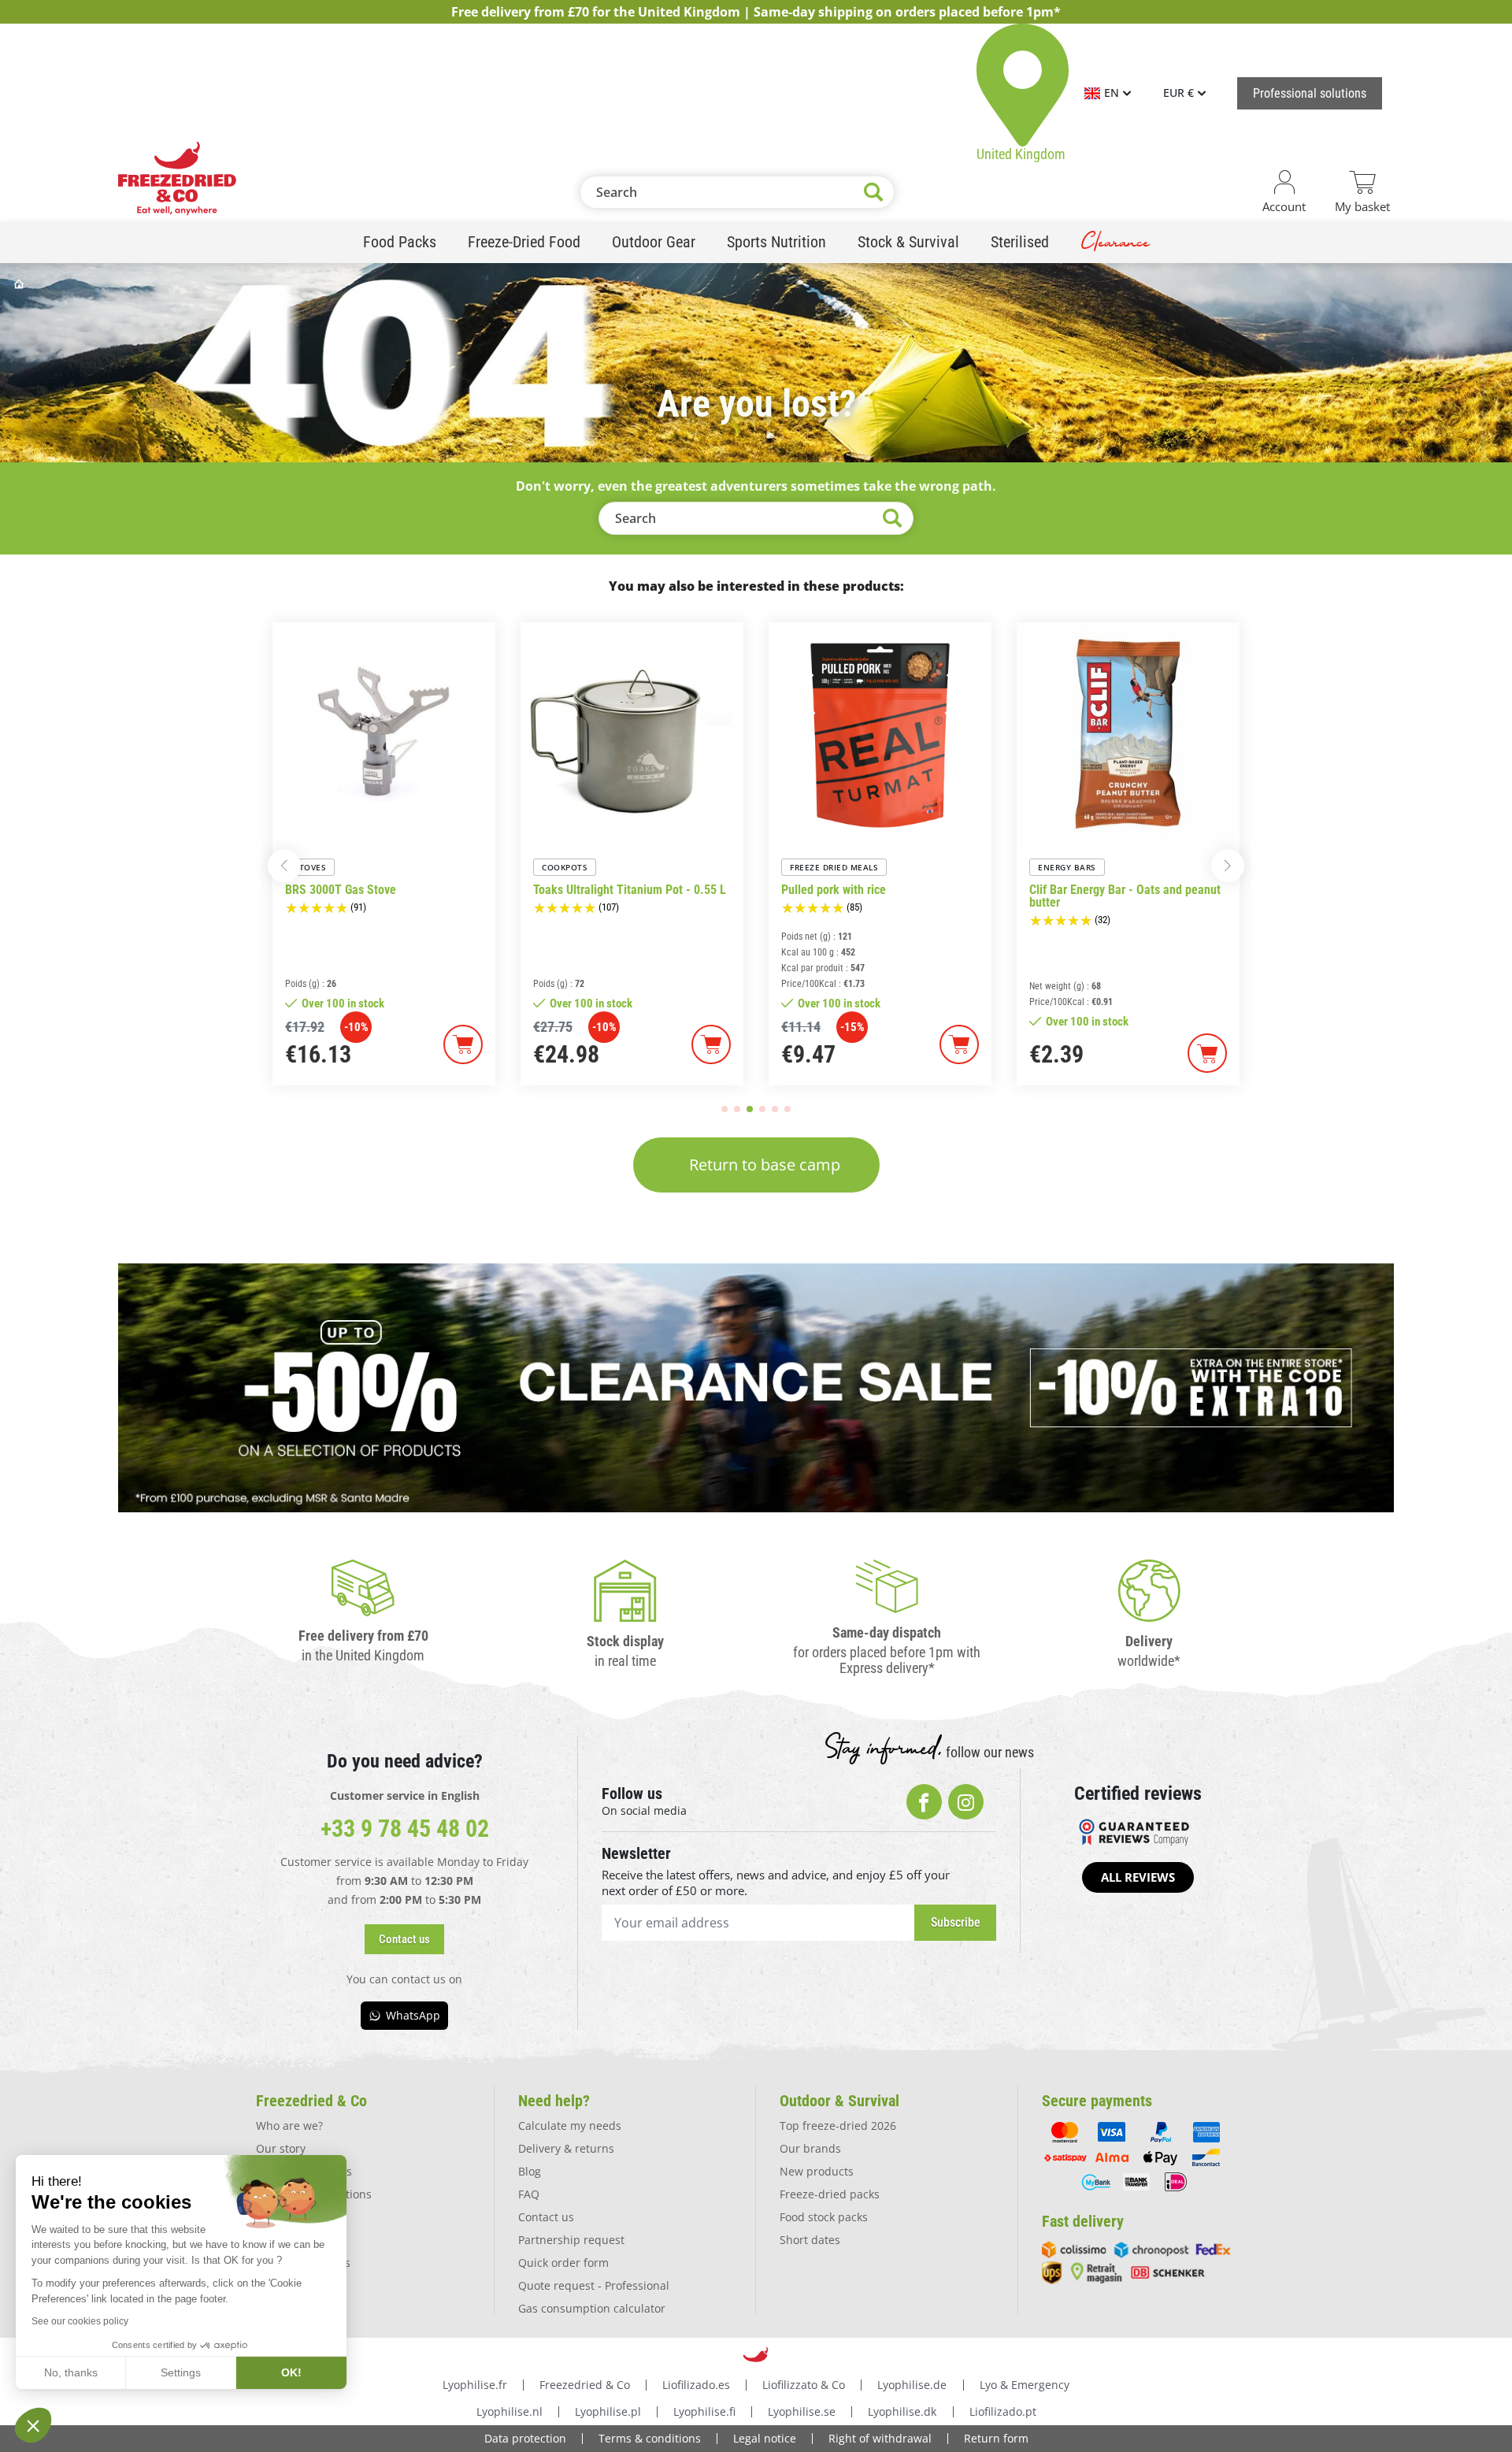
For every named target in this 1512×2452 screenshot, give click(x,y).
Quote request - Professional (594, 2285)
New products (817, 2171)
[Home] (20, 284)
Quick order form (563, 2263)
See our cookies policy (80, 2321)
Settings (181, 2372)
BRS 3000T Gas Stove (341, 890)
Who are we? (289, 2126)
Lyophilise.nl (510, 2411)
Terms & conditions (650, 2438)
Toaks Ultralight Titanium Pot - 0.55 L (630, 890)
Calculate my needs (570, 2126)
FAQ (529, 2194)
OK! (291, 2372)
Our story (281, 2148)
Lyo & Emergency (1025, 2385)
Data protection (525, 2438)
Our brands (810, 2148)
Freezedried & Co (585, 2385)
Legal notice (765, 2438)
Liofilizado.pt (1003, 2411)
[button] (284, 866)
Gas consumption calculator (592, 2308)
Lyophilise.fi (704, 2411)
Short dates (810, 2240)
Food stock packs (824, 2217)
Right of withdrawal (880, 2438)
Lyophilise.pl (608, 2411)
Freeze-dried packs (830, 2194)
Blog (530, 2171)
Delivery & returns (566, 2148)
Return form (996, 2438)
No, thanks (71, 2372)
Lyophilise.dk (902, 2411)
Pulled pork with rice (834, 890)
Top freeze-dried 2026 (838, 2126)
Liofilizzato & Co (804, 2385)
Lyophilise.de (912, 2385)
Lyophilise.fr (475, 2385)
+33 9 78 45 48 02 (405, 1829)
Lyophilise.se (802, 2411)
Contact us (546, 2217)
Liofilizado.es (696, 2385)
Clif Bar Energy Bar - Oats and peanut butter (1125, 896)
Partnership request (571, 2240)
